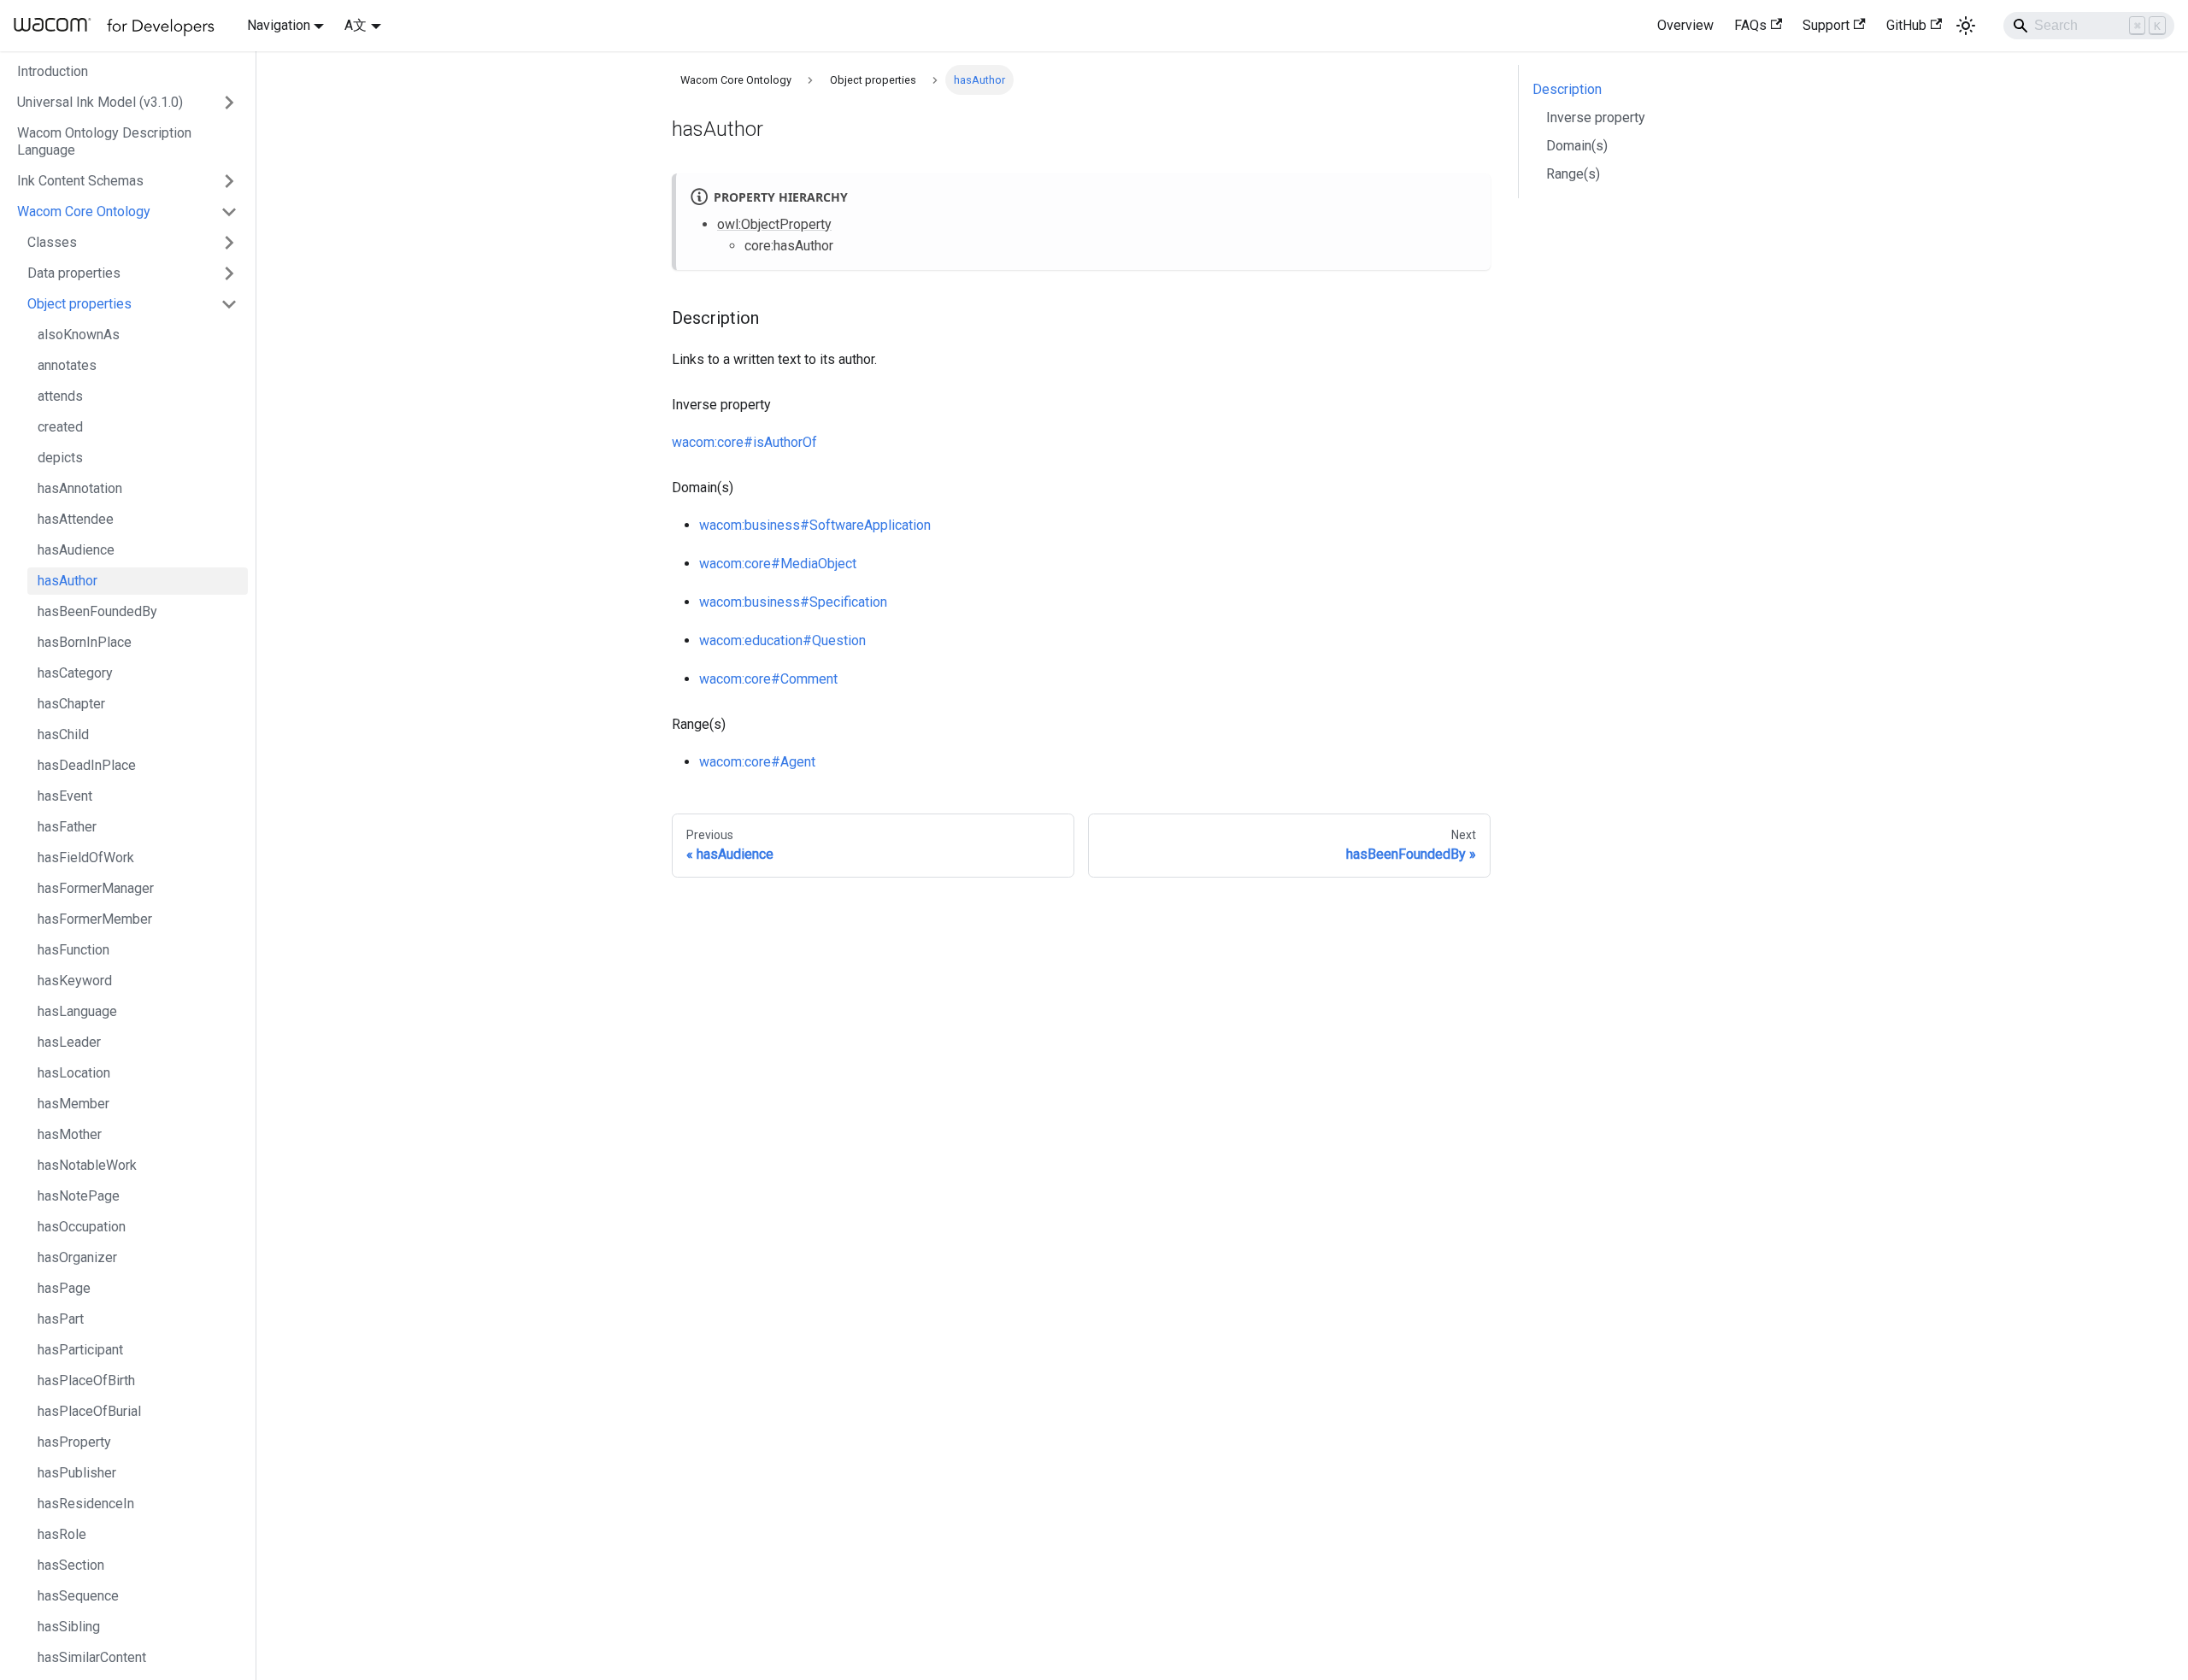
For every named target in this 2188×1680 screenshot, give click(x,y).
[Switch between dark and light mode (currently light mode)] (1966, 26)
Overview (1685, 25)
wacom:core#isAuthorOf (744, 442)
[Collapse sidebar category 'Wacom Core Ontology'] (229, 212)
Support (1826, 25)
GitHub (1906, 25)
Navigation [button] (279, 25)
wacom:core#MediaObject (778, 564)
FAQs (1750, 25)
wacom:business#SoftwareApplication (815, 525)
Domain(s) (1577, 146)
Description (1567, 89)
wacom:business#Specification (793, 602)
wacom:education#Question (782, 640)
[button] (127, 103)
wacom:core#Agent (757, 762)
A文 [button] (356, 25)
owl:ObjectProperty (774, 224)
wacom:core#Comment (768, 679)
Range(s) (1573, 174)
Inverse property (1596, 117)
